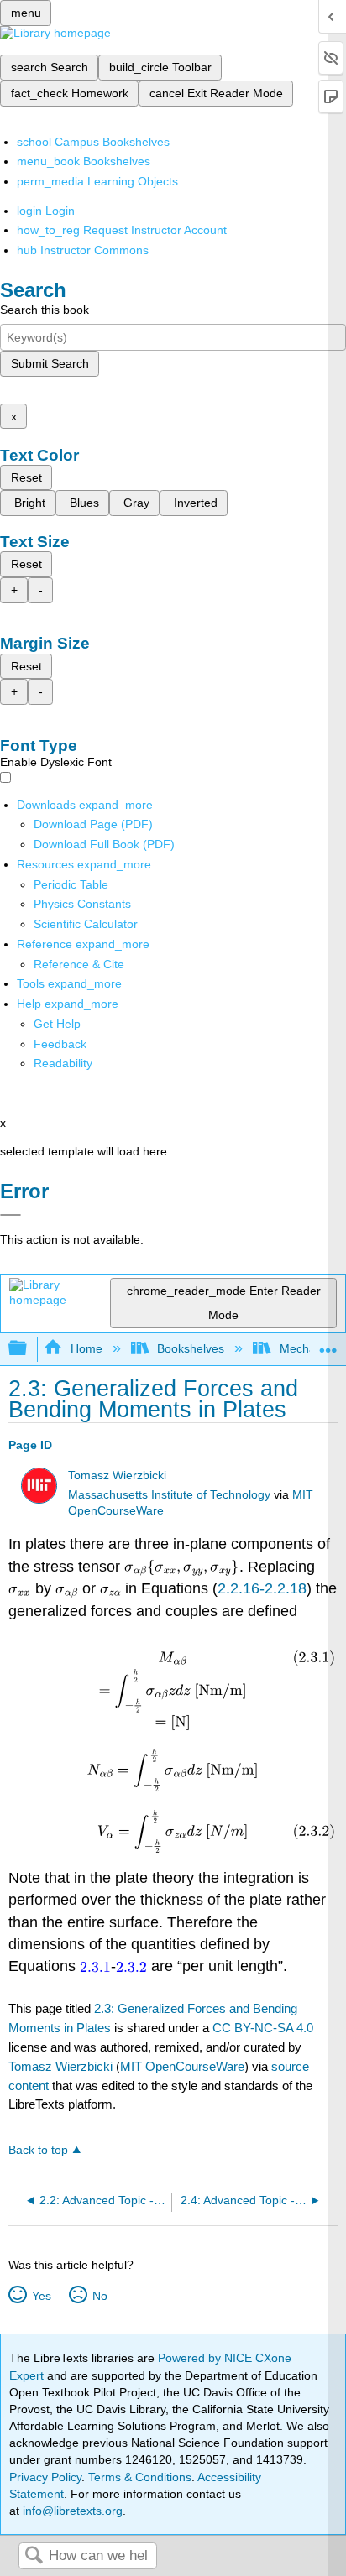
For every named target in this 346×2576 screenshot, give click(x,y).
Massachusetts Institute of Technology (169, 1495)
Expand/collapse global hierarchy (29, 1349)
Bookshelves (191, 1348)
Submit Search (50, 363)
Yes (41, 2296)
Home (86, 1348)
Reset (26, 477)
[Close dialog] (10, 1215)
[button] (60, 1044)
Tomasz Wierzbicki (117, 1476)
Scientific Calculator (86, 924)
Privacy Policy (45, 2477)
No (100, 2296)
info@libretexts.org (71, 2511)
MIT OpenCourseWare (182, 2066)
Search (34, 2556)
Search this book (45, 310)
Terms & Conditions (140, 2477)
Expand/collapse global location (328, 1344)
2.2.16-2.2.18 (262, 1588)
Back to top (38, 2150)
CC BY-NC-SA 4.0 (263, 2028)
